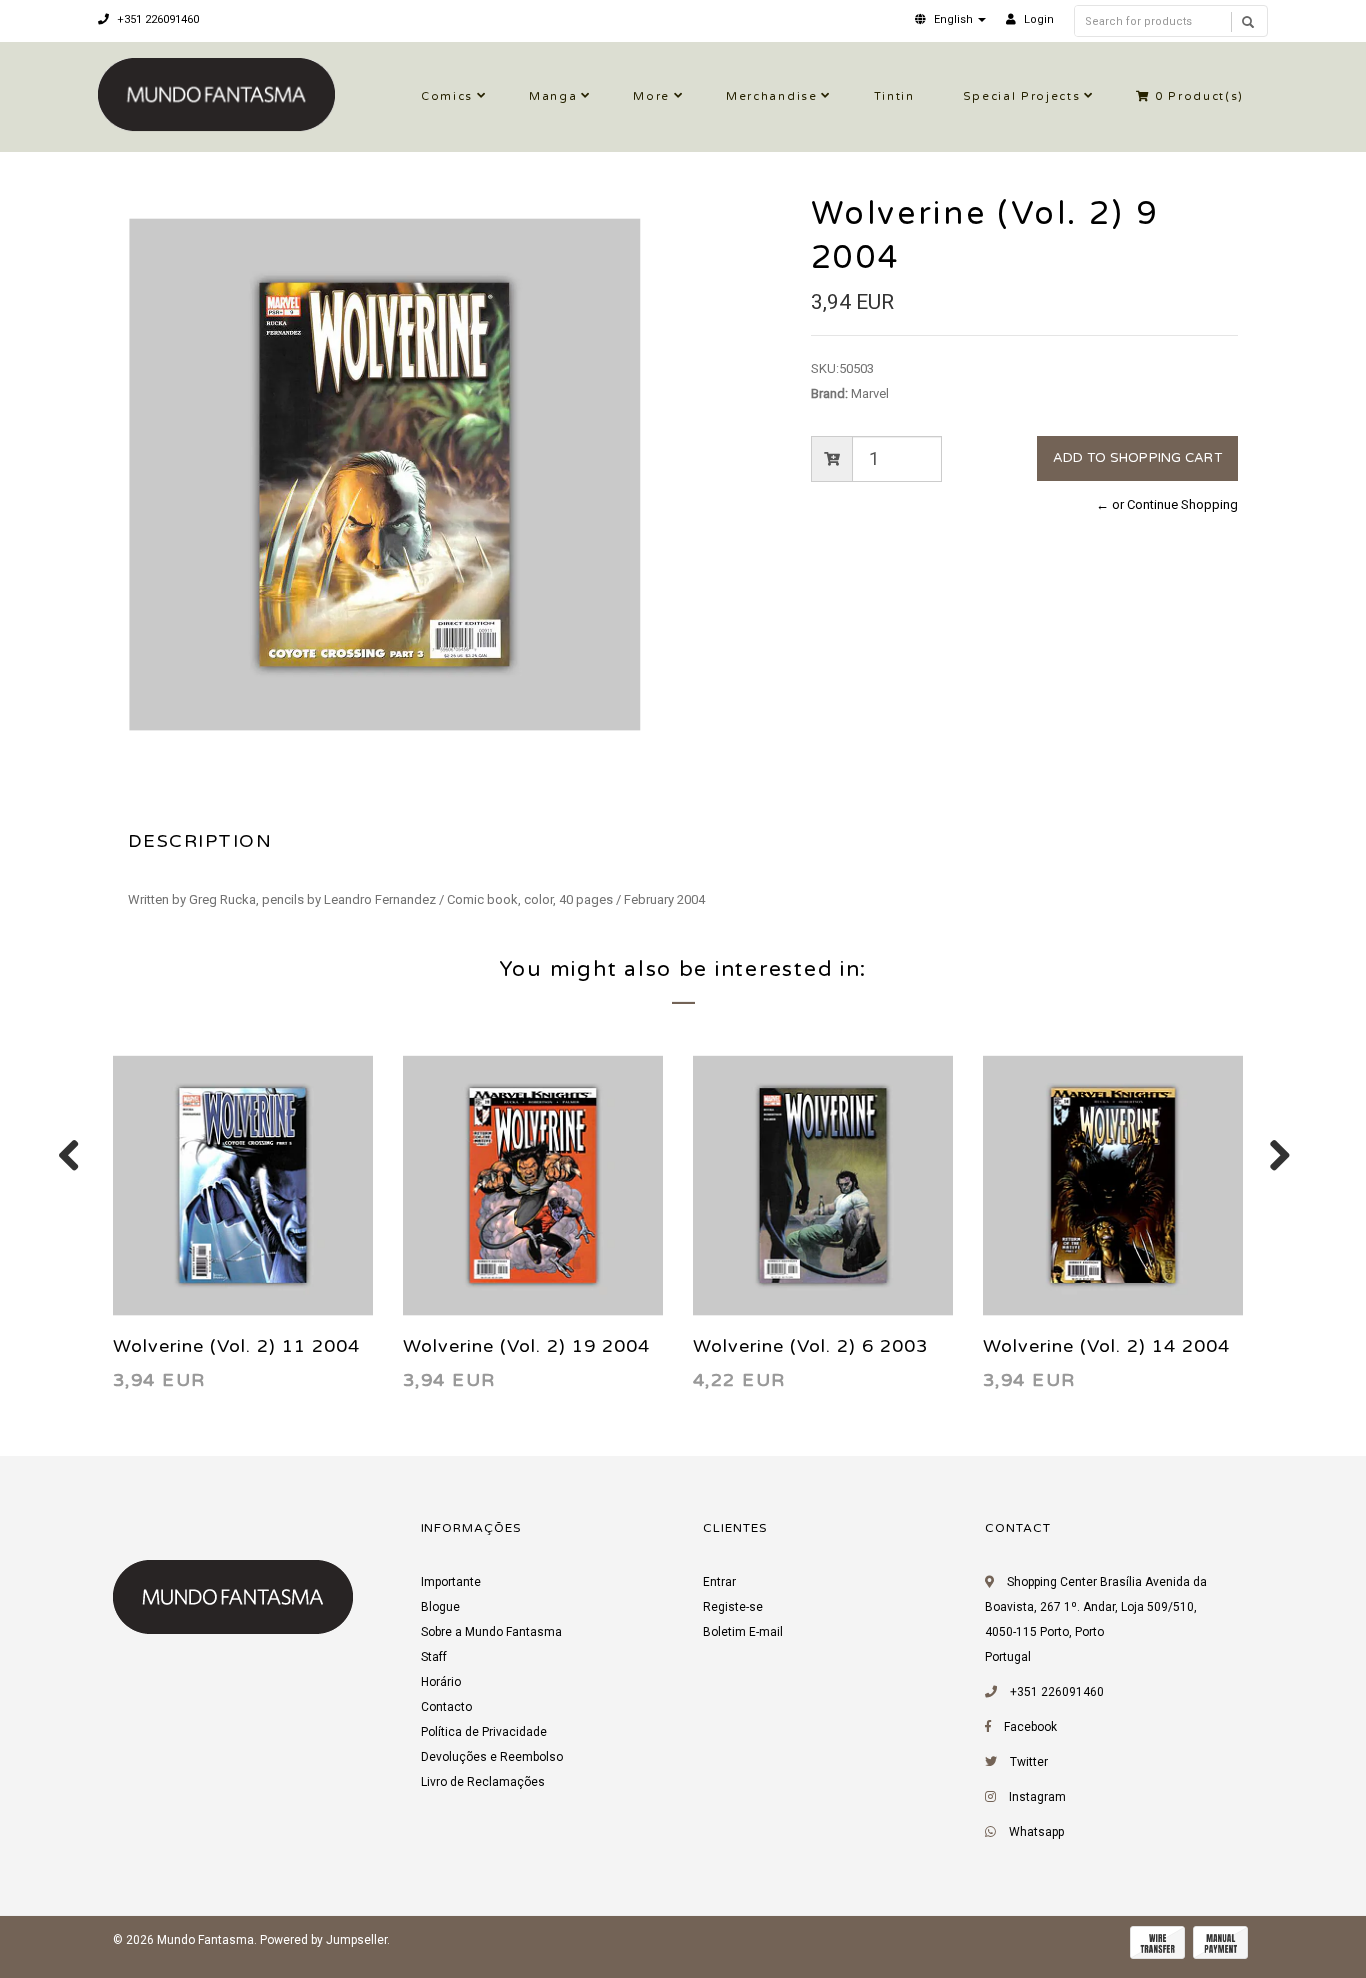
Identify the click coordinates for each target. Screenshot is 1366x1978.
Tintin (894, 96)
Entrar (719, 1582)
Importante (451, 1582)
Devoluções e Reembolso (492, 1757)
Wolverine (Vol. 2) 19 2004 (526, 1346)
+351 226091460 (156, 19)
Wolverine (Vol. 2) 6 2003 (810, 1346)
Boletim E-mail (743, 1632)
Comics (447, 96)
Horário (441, 1682)
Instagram (1037, 1797)
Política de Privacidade (484, 1732)
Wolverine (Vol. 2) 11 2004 (236, 1346)
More (651, 96)
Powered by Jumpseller (323, 1940)
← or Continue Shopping (1167, 504)
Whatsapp (1036, 1832)
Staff (434, 1657)
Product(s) (1199, 96)
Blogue (440, 1607)
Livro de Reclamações (483, 1782)
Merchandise (771, 96)
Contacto (446, 1707)
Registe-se (733, 1607)
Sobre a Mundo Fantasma (491, 1632)
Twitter (1029, 1762)
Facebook (1030, 1727)
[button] (950, 19)
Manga (553, 96)
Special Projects (1022, 96)
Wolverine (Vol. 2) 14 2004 (1106, 1346)
